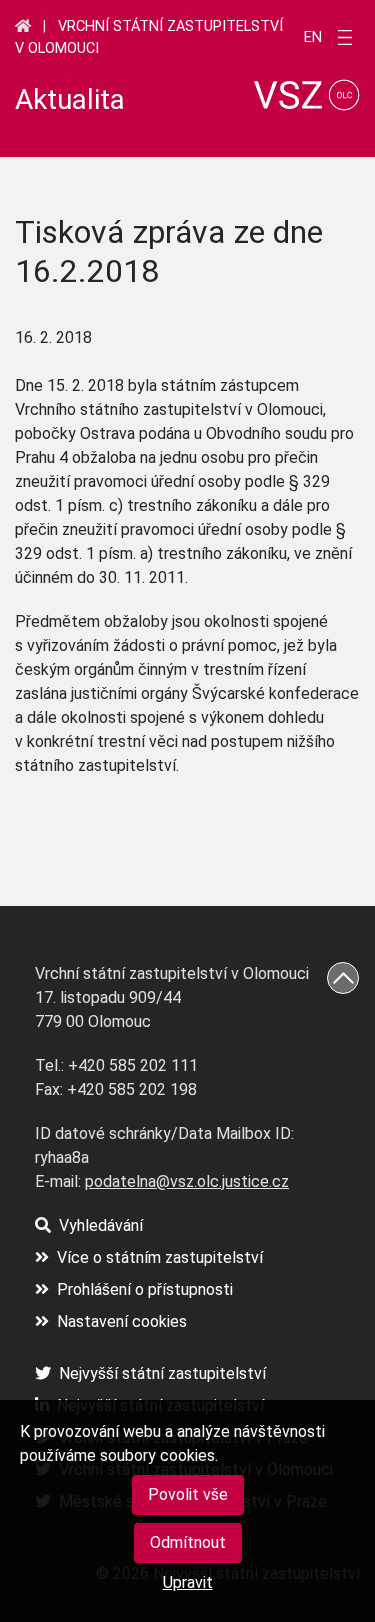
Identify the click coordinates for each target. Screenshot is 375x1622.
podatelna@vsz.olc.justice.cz (187, 1181)
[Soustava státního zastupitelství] (23, 26)
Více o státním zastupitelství (160, 1257)
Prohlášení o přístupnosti (145, 1289)
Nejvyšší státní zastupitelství (162, 1373)
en (313, 38)
